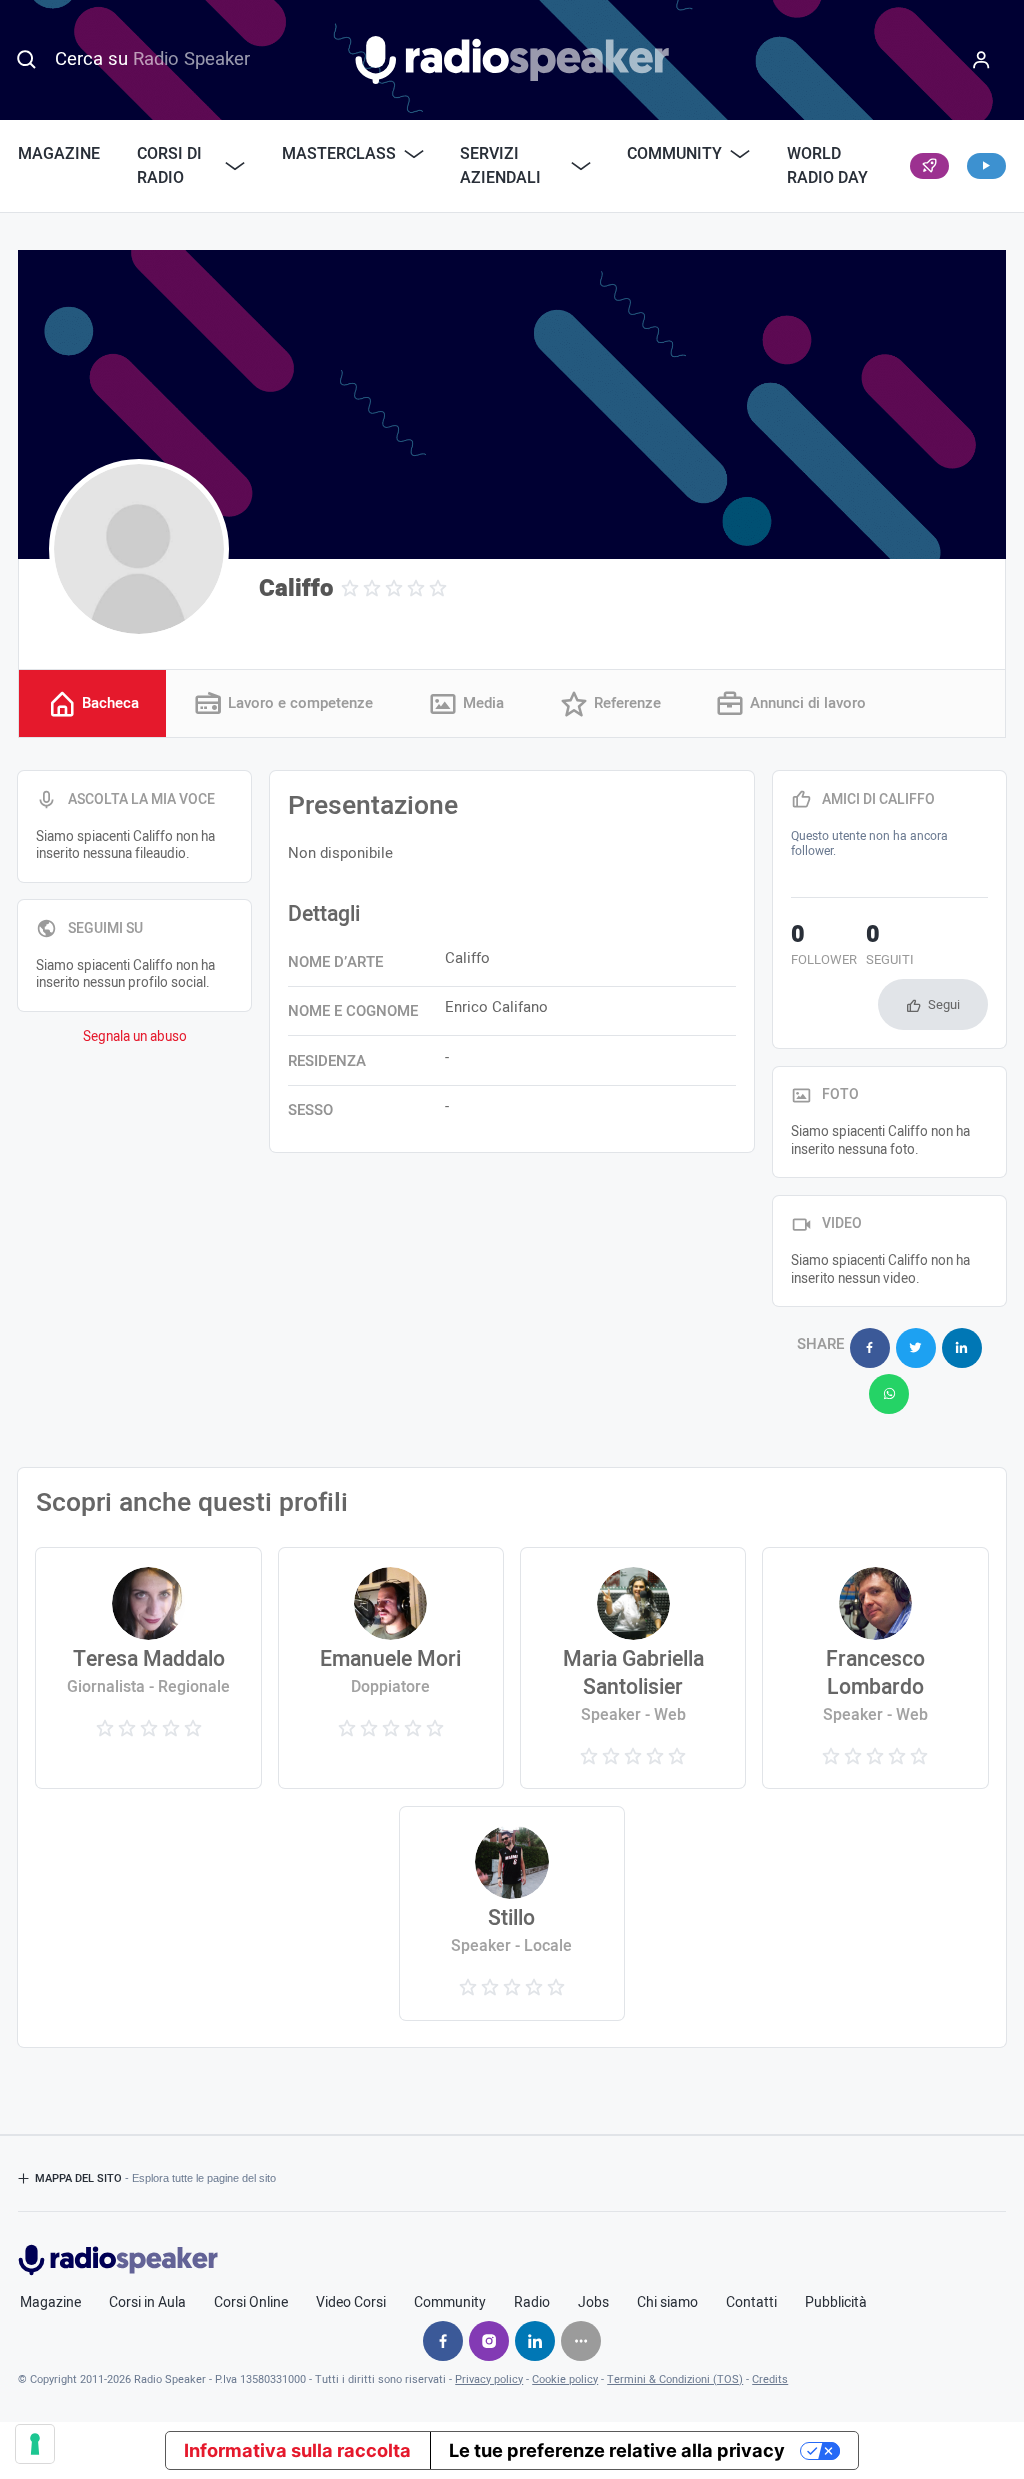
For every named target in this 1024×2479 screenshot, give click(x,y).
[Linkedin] (535, 2341)
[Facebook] (443, 2341)
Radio (532, 2303)
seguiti (890, 947)
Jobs (593, 2303)
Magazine (59, 154)
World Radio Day (827, 166)
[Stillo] (512, 1913)
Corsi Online (251, 2303)
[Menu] (981, 60)
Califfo (296, 588)
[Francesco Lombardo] (875, 1668)
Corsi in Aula (147, 2303)
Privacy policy (489, 2379)
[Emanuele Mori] (391, 1668)
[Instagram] (489, 2341)
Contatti (751, 2303)
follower (824, 947)
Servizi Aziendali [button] (500, 166)
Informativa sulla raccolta (297, 2450)
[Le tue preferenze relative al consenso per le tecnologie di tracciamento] (35, 2444)
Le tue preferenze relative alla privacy (617, 2450)
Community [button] (674, 154)
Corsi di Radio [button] (169, 166)
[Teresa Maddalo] (148, 1668)
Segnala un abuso (135, 1037)
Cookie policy (565, 2379)
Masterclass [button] (339, 154)
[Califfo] (139, 549)
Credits (770, 2379)
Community (450, 2303)
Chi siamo (667, 2303)
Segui (944, 1004)
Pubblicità (836, 2303)
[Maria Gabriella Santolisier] (633, 1668)
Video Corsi (351, 2303)
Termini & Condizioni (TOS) (675, 2379)
